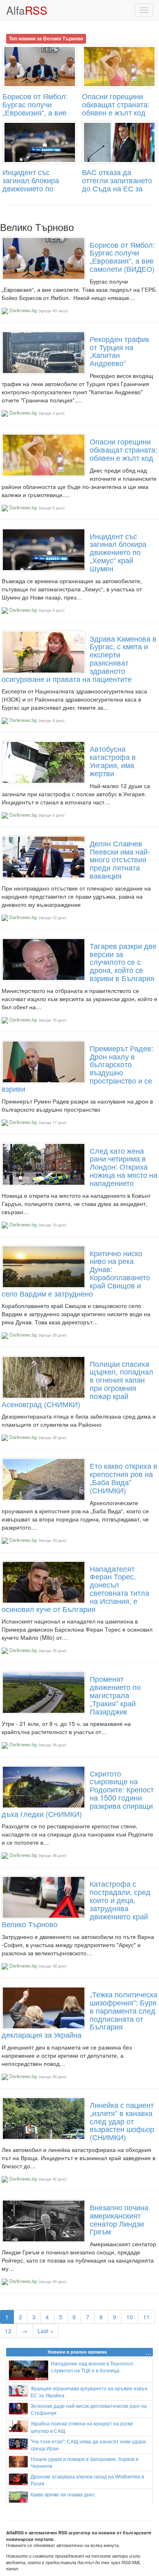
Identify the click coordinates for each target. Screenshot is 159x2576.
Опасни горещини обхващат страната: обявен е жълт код (116, 104)
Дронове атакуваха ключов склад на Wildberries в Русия (87, 2480)
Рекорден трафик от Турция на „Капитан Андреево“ (119, 351)
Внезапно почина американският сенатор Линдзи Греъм (119, 2219)
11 (146, 2317)
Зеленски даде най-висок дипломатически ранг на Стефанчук (89, 2409)
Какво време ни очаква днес (63, 2494)
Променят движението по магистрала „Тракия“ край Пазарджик (115, 1695)
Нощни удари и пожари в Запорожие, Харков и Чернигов (85, 2462)
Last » (45, 2331)
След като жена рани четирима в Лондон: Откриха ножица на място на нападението (124, 1167)
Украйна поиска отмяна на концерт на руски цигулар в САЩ (82, 2427)
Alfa (27, 10)
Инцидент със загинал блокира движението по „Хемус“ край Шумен (37, 184)
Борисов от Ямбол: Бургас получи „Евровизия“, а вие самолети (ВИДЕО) (35, 108)
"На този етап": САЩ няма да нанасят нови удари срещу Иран (88, 2445)
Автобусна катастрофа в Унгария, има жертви (113, 761)
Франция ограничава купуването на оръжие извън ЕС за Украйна (89, 2392)
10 (130, 2317)
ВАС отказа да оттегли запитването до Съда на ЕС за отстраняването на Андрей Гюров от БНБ (117, 192)
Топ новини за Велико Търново (46, 38)
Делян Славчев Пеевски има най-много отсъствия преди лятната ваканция (120, 859)
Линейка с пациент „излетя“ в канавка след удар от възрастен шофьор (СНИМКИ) (122, 2121)
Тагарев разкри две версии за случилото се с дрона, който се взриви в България (123, 962)
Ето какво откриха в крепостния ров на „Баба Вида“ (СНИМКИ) (124, 1478)
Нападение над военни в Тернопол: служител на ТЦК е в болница (92, 2367)
